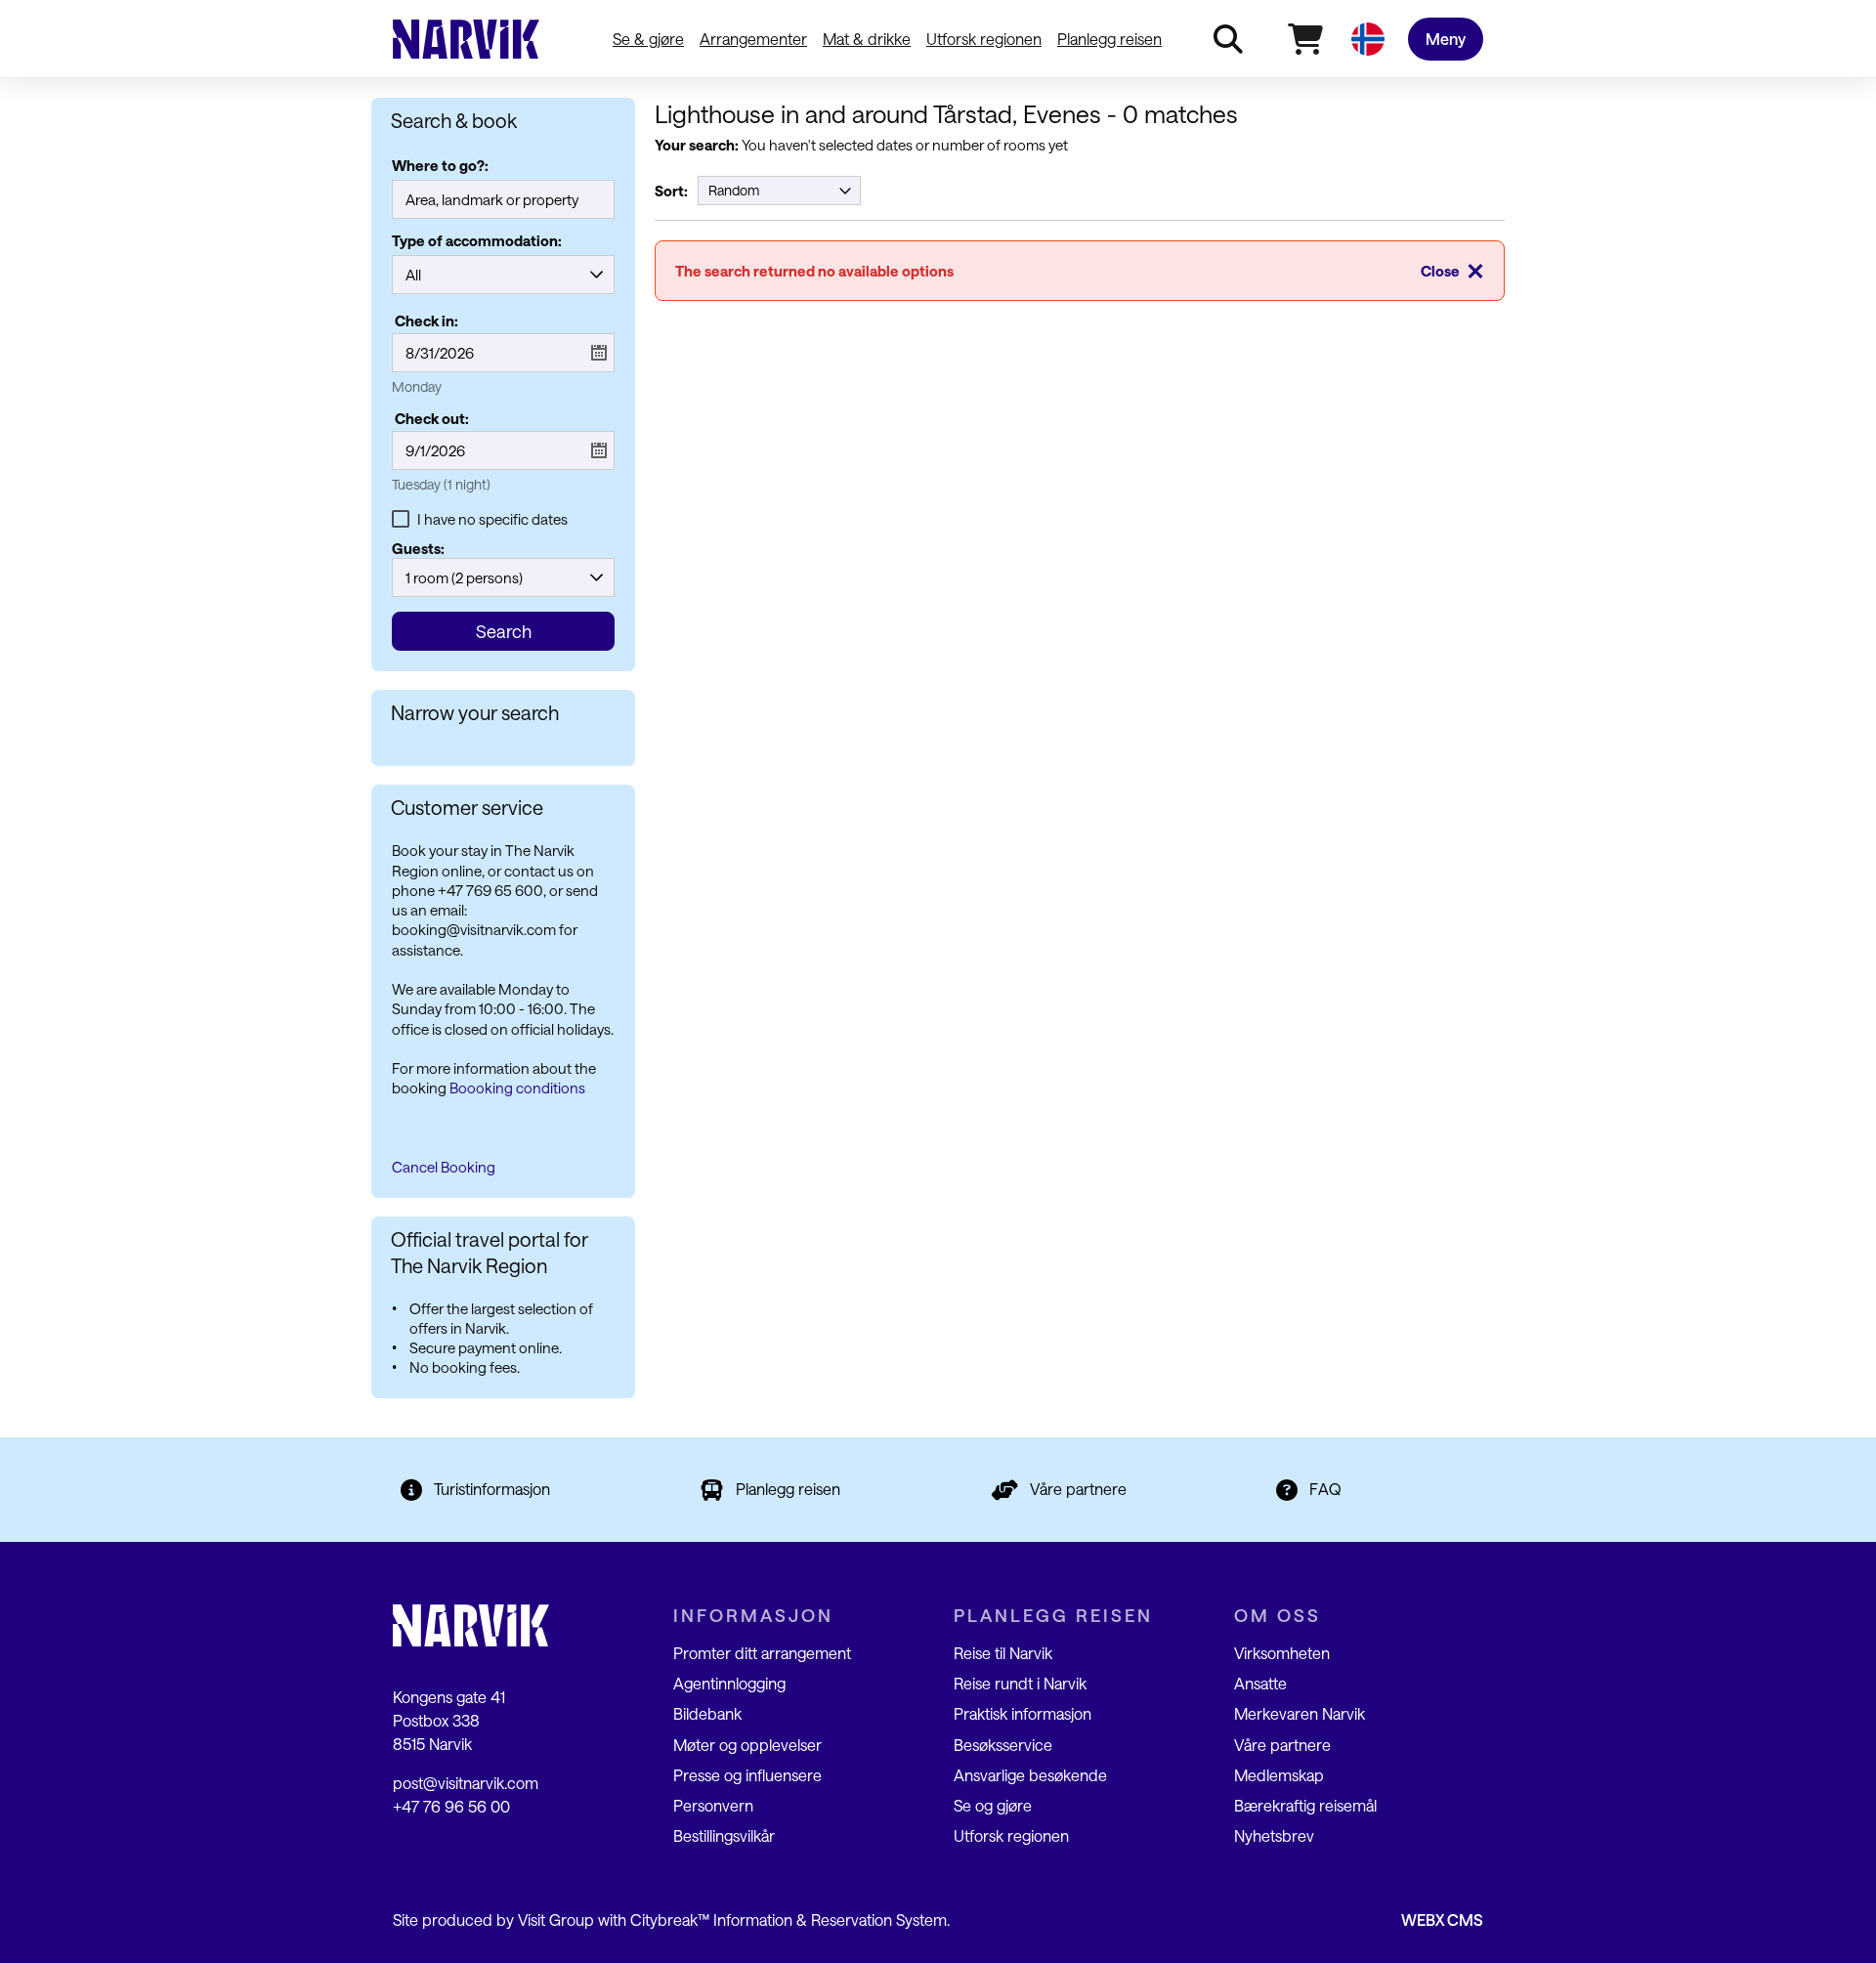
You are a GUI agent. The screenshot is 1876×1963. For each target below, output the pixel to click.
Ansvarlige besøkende (1030, 1775)
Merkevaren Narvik (1300, 1713)
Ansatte (1260, 1683)
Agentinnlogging (729, 1683)
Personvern (713, 1805)
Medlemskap (1279, 1775)
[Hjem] (466, 39)
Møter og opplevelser (747, 1745)
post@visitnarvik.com (466, 1783)
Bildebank (707, 1713)
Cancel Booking (444, 1167)
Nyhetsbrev (1274, 1835)
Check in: (426, 320)
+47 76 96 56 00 (451, 1806)
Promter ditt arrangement (762, 1653)
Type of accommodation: (477, 241)
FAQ (1325, 1489)
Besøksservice (1003, 1745)
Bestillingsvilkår (724, 1835)
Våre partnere (1078, 1489)
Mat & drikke (867, 39)
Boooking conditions (517, 1088)
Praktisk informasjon (1023, 1713)
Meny (1446, 39)
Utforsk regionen (984, 39)
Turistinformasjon (492, 1489)
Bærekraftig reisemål (1305, 1805)
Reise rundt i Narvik (1020, 1683)
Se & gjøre (648, 39)
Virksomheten (1282, 1653)
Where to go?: (440, 166)
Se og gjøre (993, 1805)
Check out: (432, 418)
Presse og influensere (747, 1775)
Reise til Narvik (1003, 1653)
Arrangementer (753, 39)
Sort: (671, 191)
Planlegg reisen (1109, 39)
